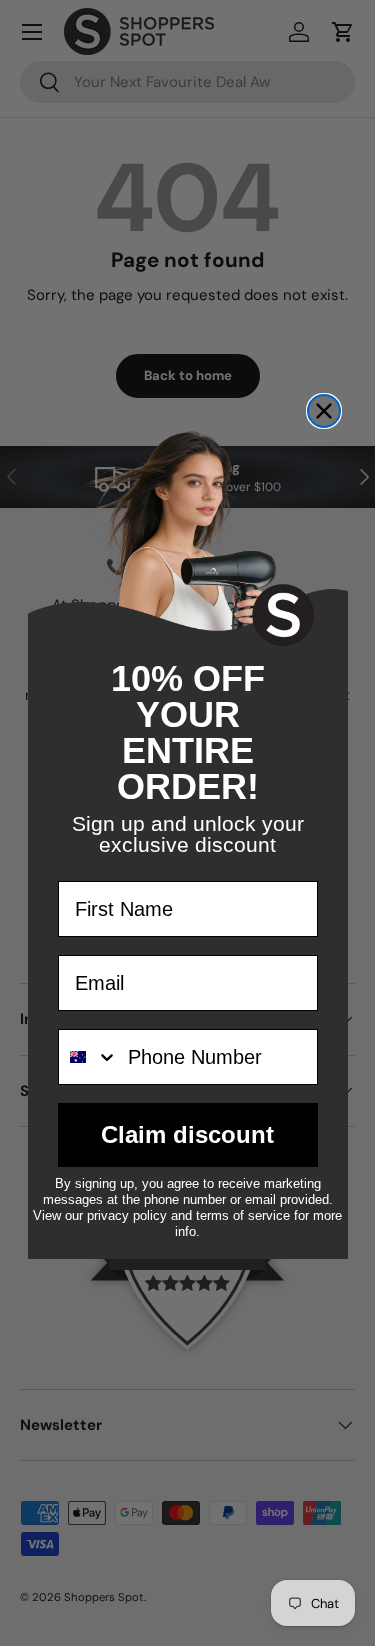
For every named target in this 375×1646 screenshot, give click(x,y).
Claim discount (187, 1134)
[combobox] (88, 1057)
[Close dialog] (324, 411)
